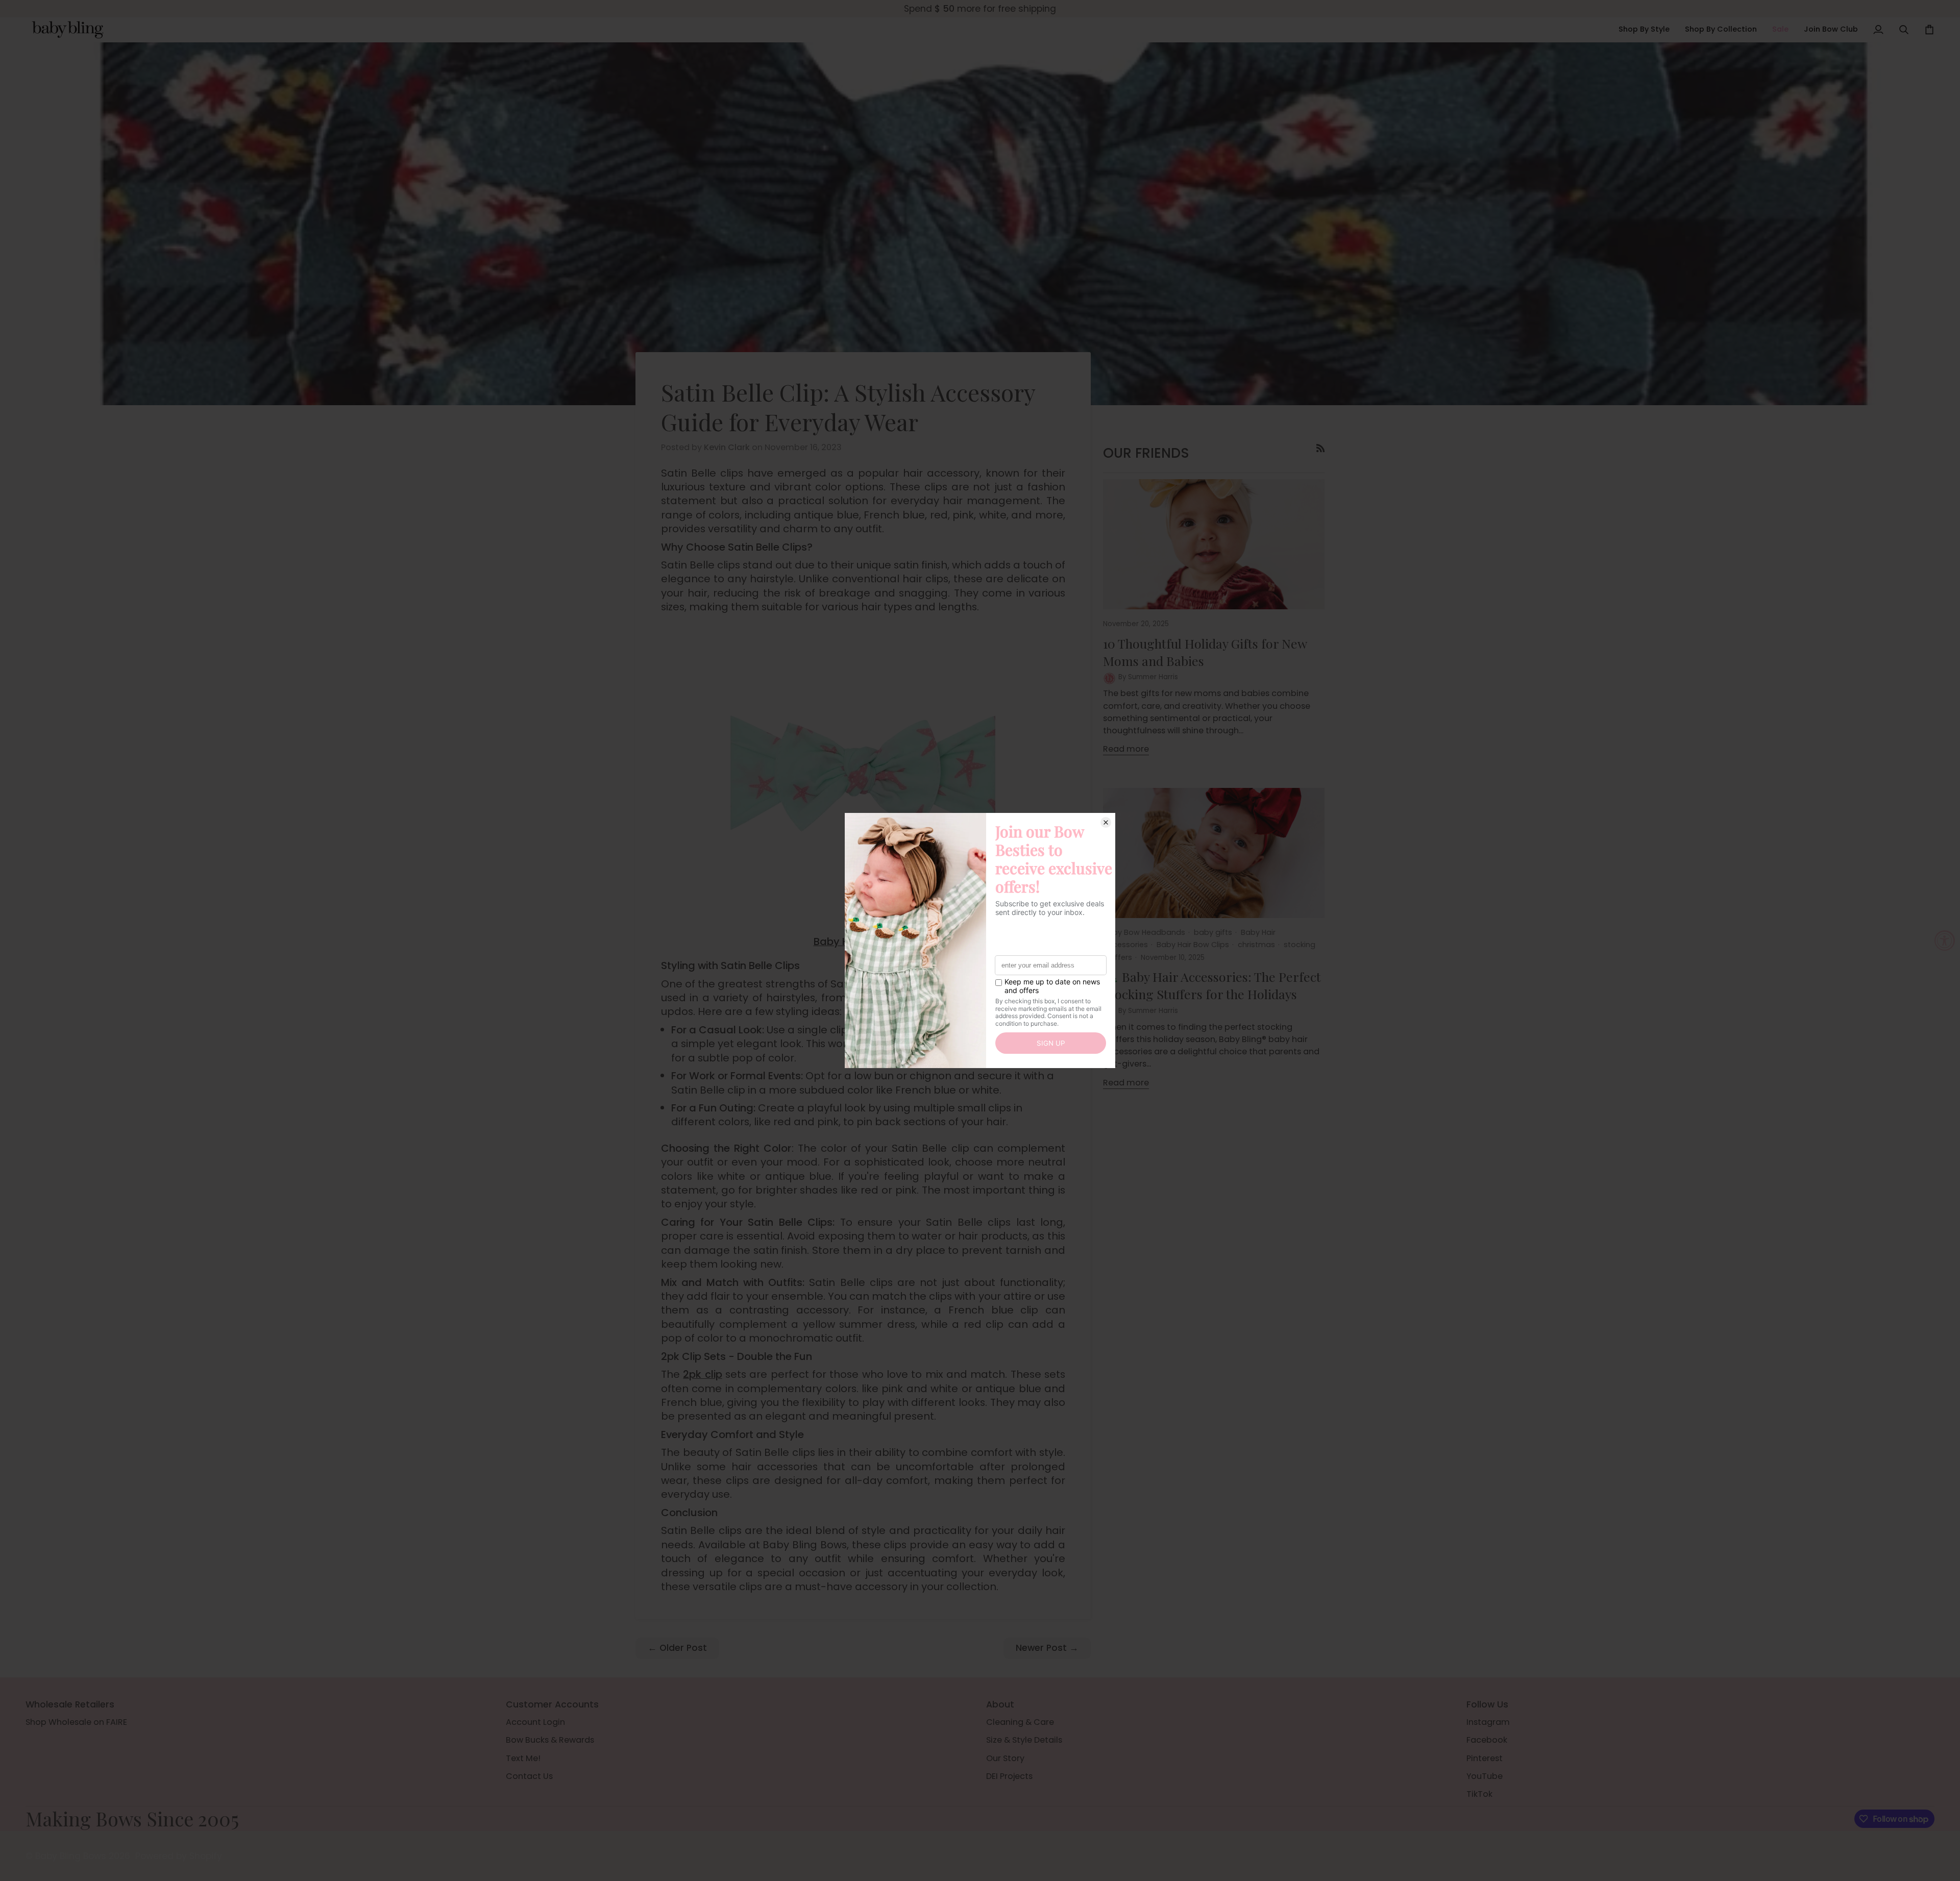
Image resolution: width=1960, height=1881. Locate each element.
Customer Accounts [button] (552, 1704)
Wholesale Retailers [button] (70, 1704)
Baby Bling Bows (71, 1856)
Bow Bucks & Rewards (550, 1740)
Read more (1126, 749)
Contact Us (529, 1776)
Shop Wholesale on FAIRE (76, 1722)
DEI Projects (1009, 1776)
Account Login (535, 1722)
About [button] (1000, 1704)
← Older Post (677, 1648)
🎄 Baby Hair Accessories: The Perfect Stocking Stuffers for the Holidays (1212, 985)
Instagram (1488, 1722)
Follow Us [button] (1487, 1704)
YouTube (1485, 1776)
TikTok (1479, 1794)
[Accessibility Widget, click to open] (1945, 940)
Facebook (1487, 1740)
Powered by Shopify (179, 1856)
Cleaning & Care (1020, 1722)
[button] (1644, 30)
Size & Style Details (1024, 1740)
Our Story (1005, 1758)
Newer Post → (1047, 1648)
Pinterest (1485, 1758)
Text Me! (523, 1758)
